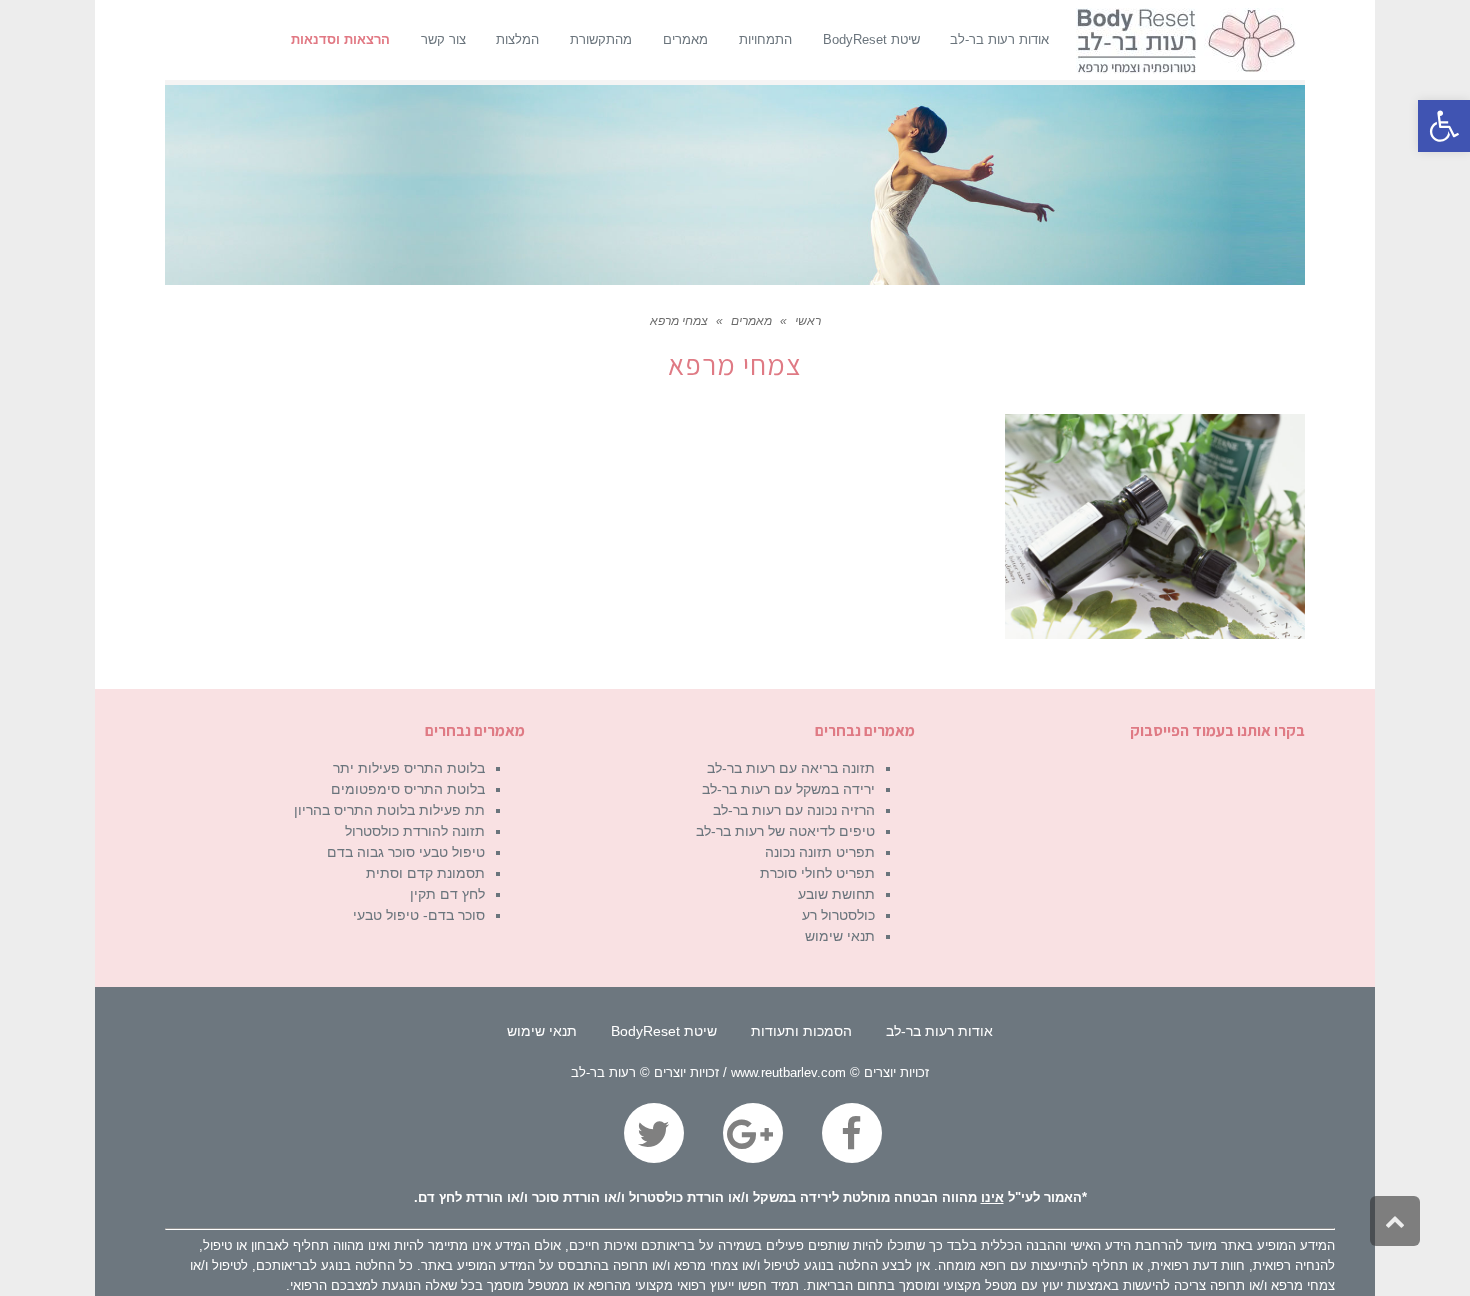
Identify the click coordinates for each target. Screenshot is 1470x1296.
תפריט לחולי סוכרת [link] (817, 873)
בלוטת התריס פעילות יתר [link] (409, 768)
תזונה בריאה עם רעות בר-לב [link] (791, 768)
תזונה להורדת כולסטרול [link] (415, 831)
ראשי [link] (808, 321)
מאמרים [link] (751, 321)
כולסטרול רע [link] (838, 915)
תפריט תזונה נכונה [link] (820, 852)
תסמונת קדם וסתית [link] (425, 873)
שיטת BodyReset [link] (664, 1031)
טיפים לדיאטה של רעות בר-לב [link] (785, 831)
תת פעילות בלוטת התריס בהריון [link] (389, 810)
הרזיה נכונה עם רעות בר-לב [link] (794, 810)
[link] (1444, 126)
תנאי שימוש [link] (840, 936)
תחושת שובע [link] (836, 894)
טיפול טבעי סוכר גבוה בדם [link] (406, 852)
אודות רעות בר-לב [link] (939, 1031)
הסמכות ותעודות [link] (801, 1031)
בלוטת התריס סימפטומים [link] (408, 789)
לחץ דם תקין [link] (447, 894)
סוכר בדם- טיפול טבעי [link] (419, 915)
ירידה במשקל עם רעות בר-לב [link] (788, 789)
